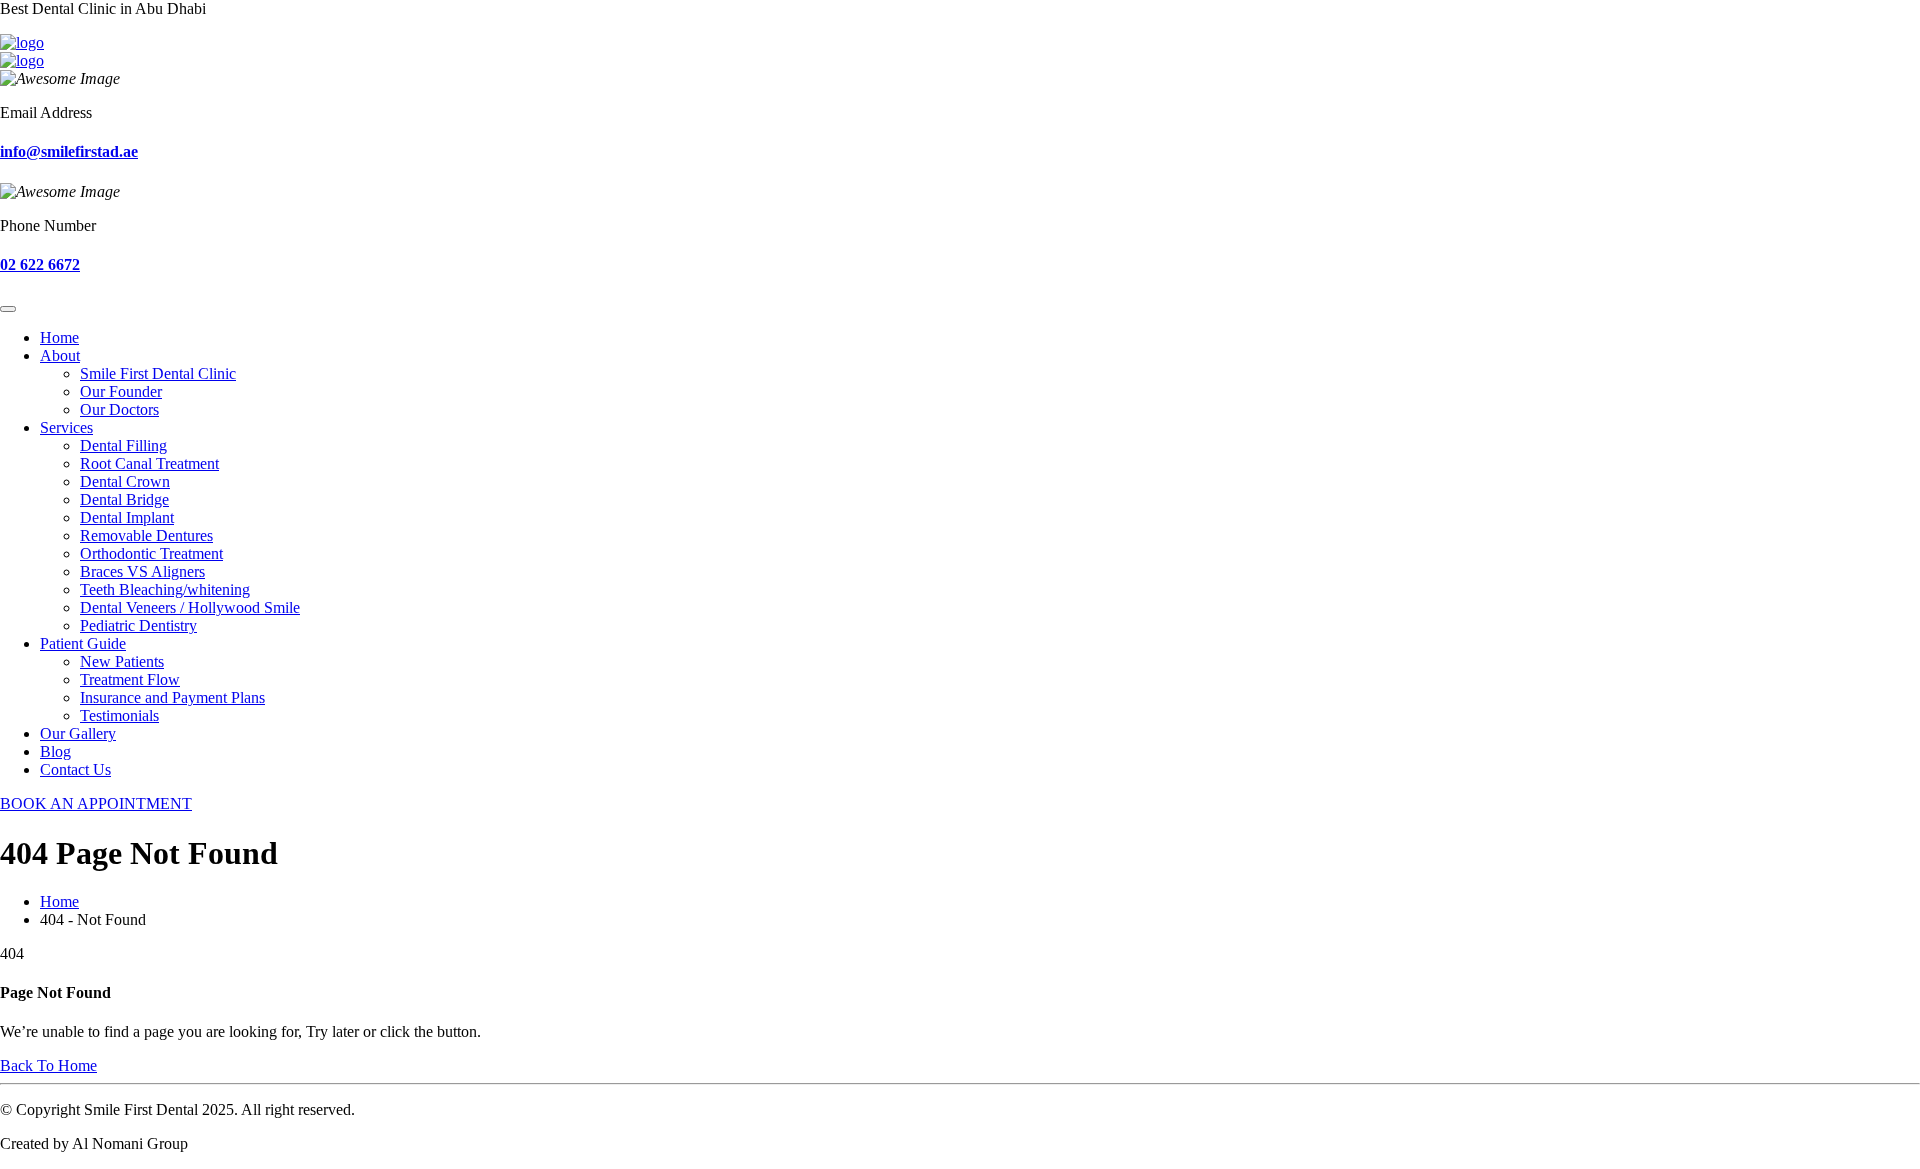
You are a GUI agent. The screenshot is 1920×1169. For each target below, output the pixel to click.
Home (59, 337)
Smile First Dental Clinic (158, 373)
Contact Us (75, 769)
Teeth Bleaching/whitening (165, 589)
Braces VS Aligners (142, 571)
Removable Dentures (146, 535)
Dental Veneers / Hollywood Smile (190, 607)
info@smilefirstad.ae (69, 151)
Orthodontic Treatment (151, 553)
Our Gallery (78, 733)
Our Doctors (119, 409)
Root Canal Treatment (149, 463)
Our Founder (121, 391)
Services (66, 427)
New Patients (122, 661)
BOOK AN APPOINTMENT (96, 803)
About (60, 355)
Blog (55, 751)
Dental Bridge (124, 499)
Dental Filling (123, 445)
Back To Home (48, 1065)
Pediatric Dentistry (138, 625)
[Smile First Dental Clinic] (22, 42)
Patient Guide (83, 643)
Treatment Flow (130, 679)
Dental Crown (125, 481)
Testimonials (119, 715)
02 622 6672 (40, 264)
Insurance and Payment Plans (172, 697)
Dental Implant (127, 517)
